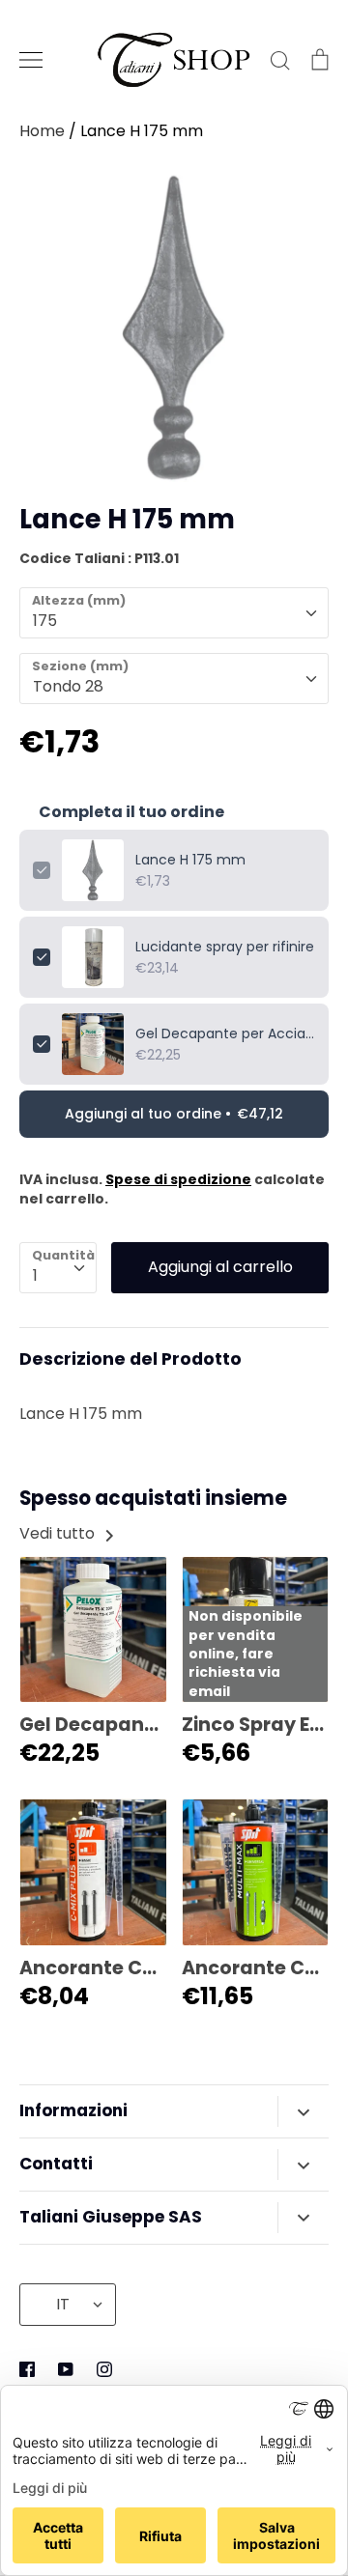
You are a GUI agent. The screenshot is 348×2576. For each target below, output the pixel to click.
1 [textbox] (35, 1275)
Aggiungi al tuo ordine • (174, 1114)
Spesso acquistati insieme (153, 1498)
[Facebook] (27, 2369)
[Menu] (31, 60)
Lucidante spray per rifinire (225, 947)
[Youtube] (66, 2369)
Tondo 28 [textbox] (68, 686)
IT (63, 2304)
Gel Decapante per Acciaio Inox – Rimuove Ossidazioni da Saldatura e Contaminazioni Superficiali (225, 1033)
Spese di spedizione (178, 1179)
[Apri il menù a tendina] (303, 2111)
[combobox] (174, 613)
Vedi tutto (59, 1533)
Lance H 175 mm (190, 860)
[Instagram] (104, 2369)
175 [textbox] (45, 621)
